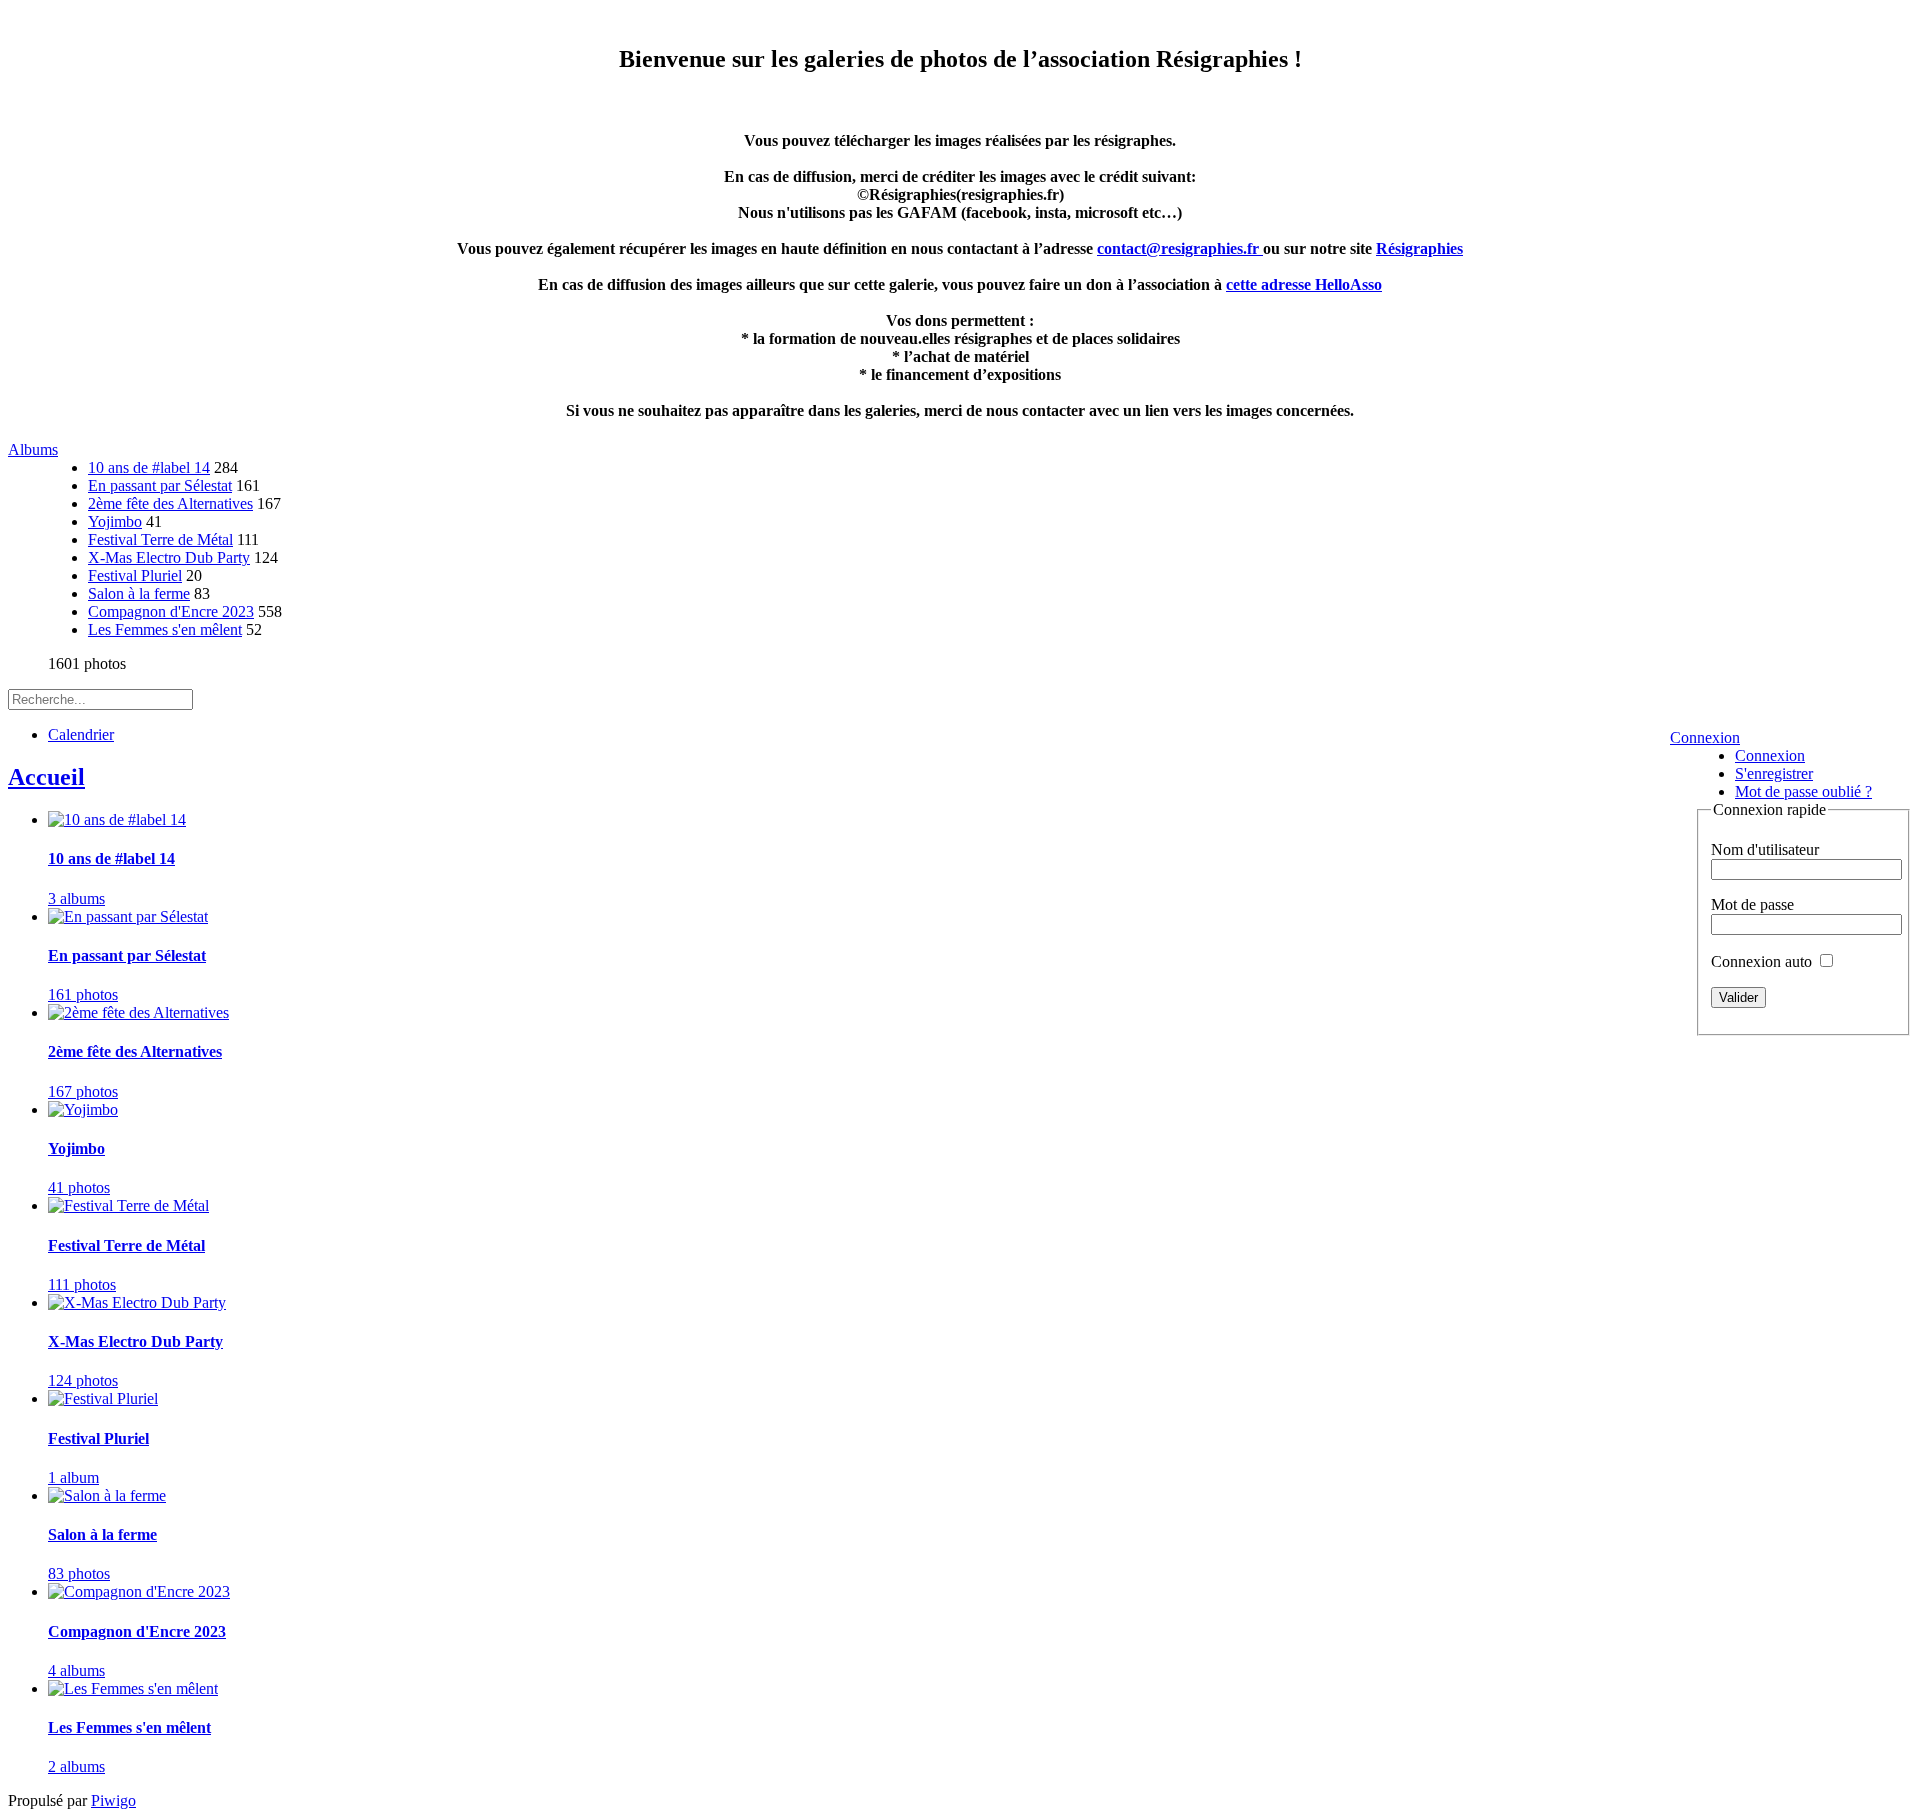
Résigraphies (1419, 248)
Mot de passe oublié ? (1803, 791)
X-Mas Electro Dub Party (169, 557)
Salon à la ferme (139, 593)
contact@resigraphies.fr (1180, 248)
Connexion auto (1763, 961)
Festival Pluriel (135, 575)
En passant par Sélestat (160, 485)
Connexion (1705, 737)
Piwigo (113, 1800)
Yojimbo (115, 521)
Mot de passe (1752, 904)
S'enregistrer (1774, 773)
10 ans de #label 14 (149, 467)
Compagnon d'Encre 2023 (171, 611)
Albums (33, 449)
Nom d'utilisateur (1765, 849)
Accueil (46, 777)
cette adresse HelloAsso (1304, 284)
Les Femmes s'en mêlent (165, 629)
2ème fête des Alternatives (170, 503)
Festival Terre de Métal (160, 539)
